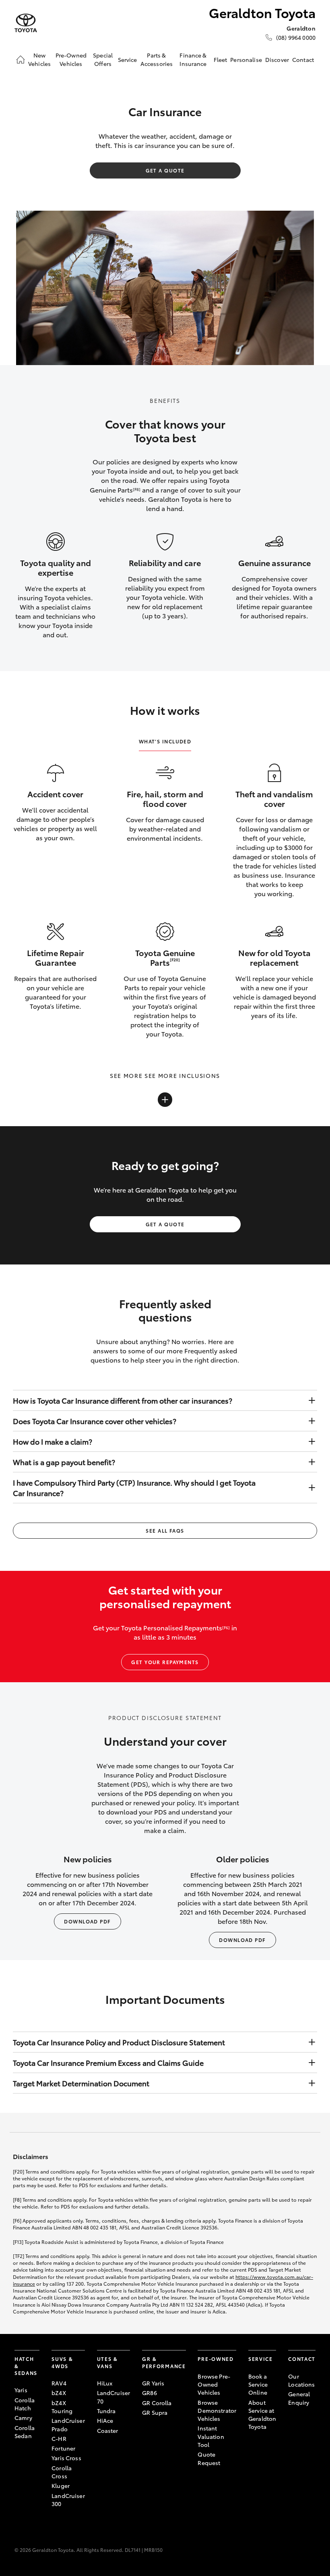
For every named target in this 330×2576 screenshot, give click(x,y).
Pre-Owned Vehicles (71, 59)
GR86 (150, 2393)
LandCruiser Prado (68, 2424)
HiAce (105, 2420)
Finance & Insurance (193, 59)
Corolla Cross (62, 2472)
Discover (277, 60)
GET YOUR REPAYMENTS (165, 1662)
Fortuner (63, 2448)
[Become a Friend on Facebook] (293, 2427)
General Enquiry (299, 2398)
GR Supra (155, 2412)
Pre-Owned (216, 2359)
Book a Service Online (258, 2384)
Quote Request (209, 2458)
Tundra (106, 2411)
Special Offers (103, 59)
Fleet (221, 60)
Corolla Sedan (25, 2432)
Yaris (21, 2390)
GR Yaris (153, 2383)
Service (128, 60)
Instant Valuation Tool (211, 2436)
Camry (23, 2418)
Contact (303, 60)
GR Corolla (157, 2403)
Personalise (246, 60)
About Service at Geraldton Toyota (262, 2415)
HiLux (105, 2383)
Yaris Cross (66, 2458)
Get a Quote (165, 170)
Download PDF (87, 1921)
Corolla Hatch (25, 2404)
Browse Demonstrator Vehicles (217, 2411)
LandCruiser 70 (114, 2397)
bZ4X (59, 2393)
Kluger (61, 2486)
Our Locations (301, 2380)
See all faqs (165, 1530)
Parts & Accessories (157, 59)
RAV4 (59, 2383)
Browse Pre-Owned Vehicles (214, 2384)
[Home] (21, 60)
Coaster (108, 2430)
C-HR (59, 2438)
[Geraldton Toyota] (26, 23)
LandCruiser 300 (68, 2500)
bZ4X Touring (62, 2407)
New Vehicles (39, 59)
